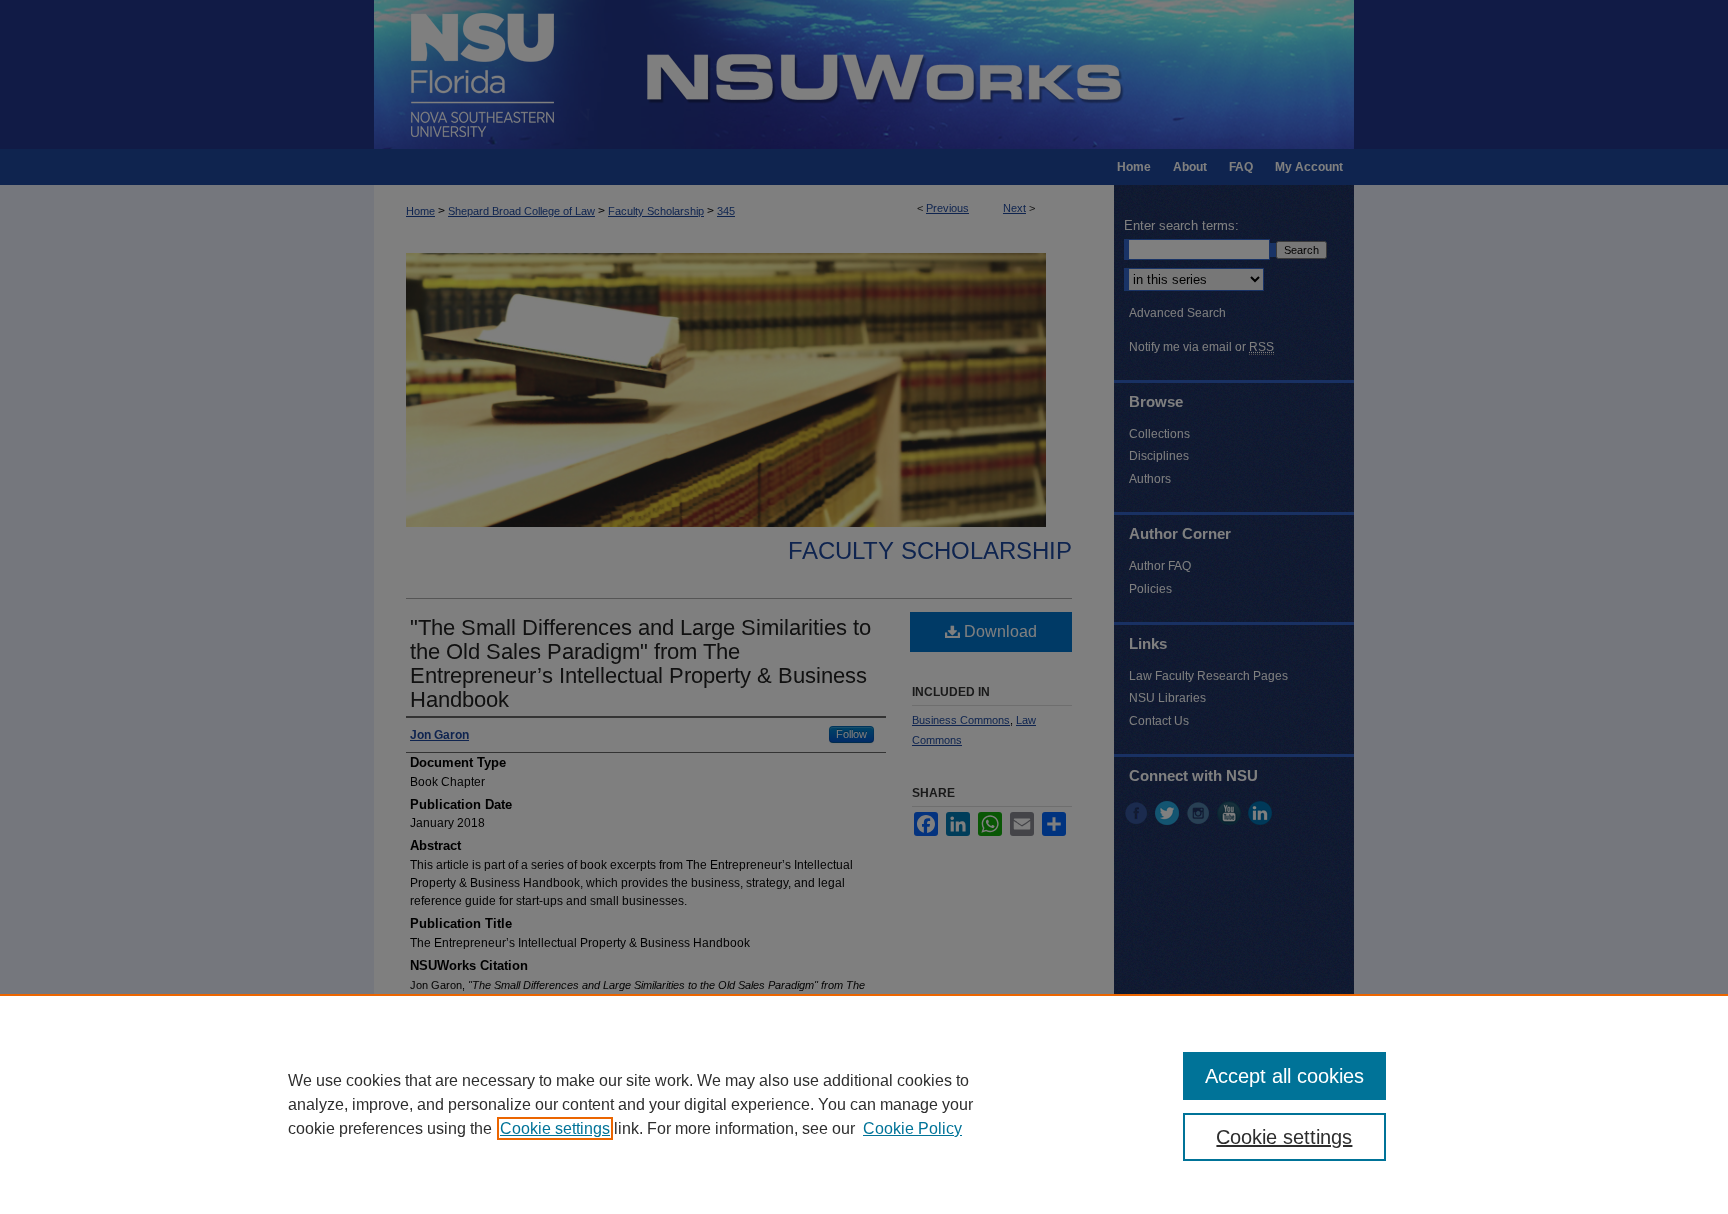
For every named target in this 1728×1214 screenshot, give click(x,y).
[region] (864, 1104)
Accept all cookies (1284, 1076)
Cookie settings (555, 1128)
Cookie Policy (912, 1128)
